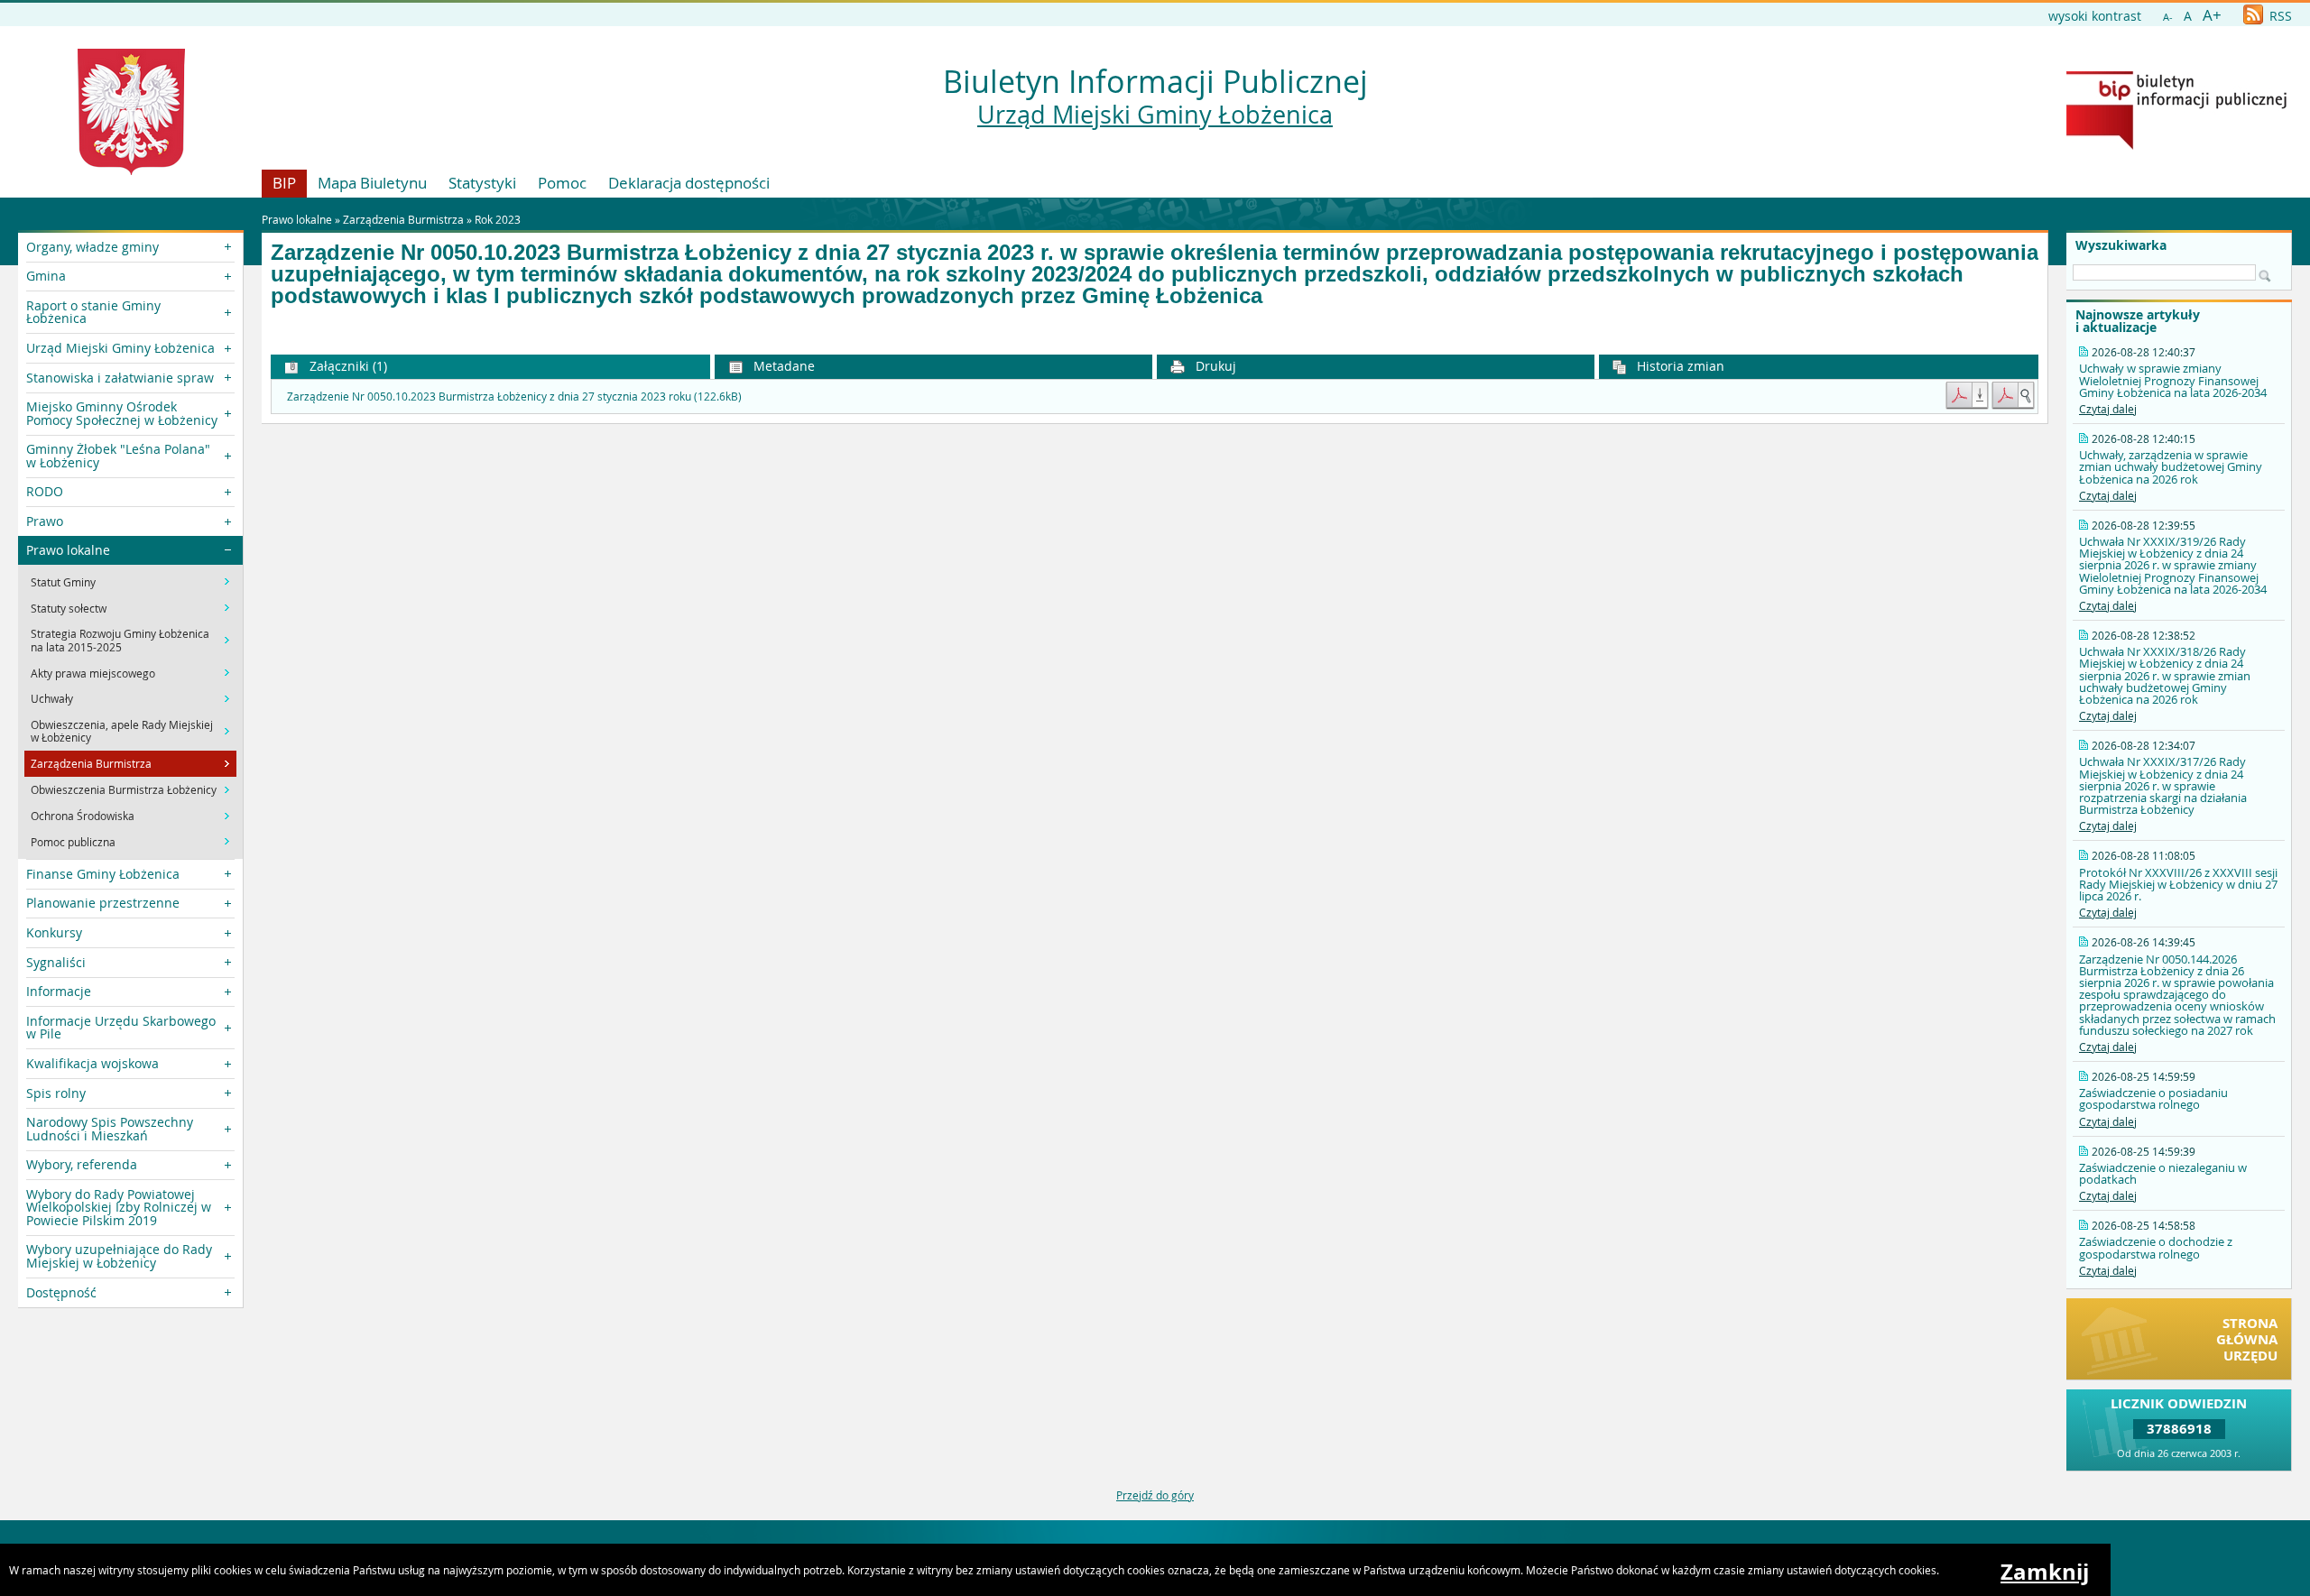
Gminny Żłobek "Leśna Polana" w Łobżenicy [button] (118, 455)
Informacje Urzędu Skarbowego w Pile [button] (121, 1027)
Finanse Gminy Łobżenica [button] (103, 874)
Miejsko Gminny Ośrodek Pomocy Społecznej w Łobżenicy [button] (122, 413)
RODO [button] (45, 491)
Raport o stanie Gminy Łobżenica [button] (93, 312)
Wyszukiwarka (2121, 245)
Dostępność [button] (61, 1292)
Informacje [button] (59, 991)
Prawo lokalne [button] (68, 550)
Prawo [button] (45, 521)
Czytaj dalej (2108, 409)
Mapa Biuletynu (372, 183)
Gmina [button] (46, 276)
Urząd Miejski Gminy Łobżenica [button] (120, 348)
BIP (284, 183)
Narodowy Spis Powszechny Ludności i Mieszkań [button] (110, 1128)
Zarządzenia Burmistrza (403, 219)
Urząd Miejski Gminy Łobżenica (1155, 115)
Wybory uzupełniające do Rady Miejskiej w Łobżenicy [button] (119, 1255)
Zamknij (2045, 1572)
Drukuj (1214, 366)
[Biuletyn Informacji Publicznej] (2176, 145)
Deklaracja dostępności (689, 183)
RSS (2279, 16)
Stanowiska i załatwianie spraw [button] (120, 378)
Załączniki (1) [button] (346, 366)
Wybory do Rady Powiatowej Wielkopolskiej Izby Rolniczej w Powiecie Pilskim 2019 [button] (119, 1207)
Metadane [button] (782, 366)
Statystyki (482, 183)
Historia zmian (1679, 366)
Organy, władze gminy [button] (92, 247)
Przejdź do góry (1155, 1495)
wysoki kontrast (2095, 16)
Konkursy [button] (54, 932)
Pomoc (562, 183)
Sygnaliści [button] (56, 962)
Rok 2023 (498, 219)
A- (2168, 17)
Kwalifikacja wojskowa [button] (92, 1063)
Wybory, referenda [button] (82, 1164)
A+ (2212, 15)
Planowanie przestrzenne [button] (103, 903)
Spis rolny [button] (56, 1093)
